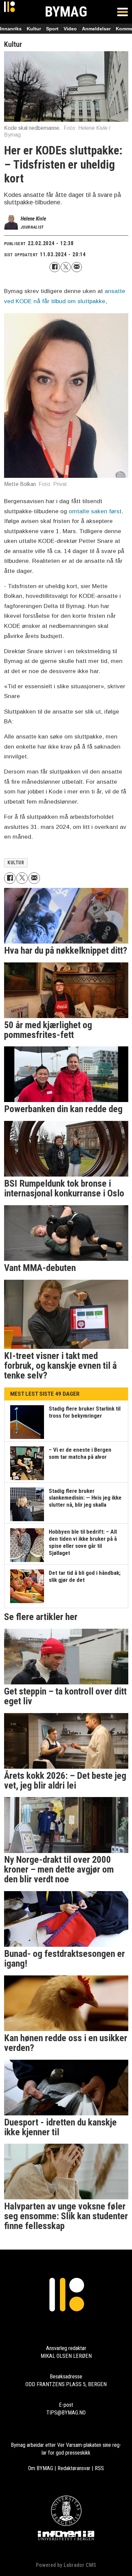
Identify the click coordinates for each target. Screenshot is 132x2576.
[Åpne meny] (123, 12)
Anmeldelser (96, 29)
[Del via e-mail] (77, 267)
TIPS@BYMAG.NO (66, 2413)
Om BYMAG (41, 2468)
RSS (99, 2468)
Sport (52, 29)
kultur (16, 863)
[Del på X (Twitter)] (66, 267)
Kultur (34, 29)
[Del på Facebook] (55, 267)
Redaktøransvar (74, 2468)
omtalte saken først (95, 511)
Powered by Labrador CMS (66, 2565)
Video (70, 29)
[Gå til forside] (9, 12)
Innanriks (11, 29)
